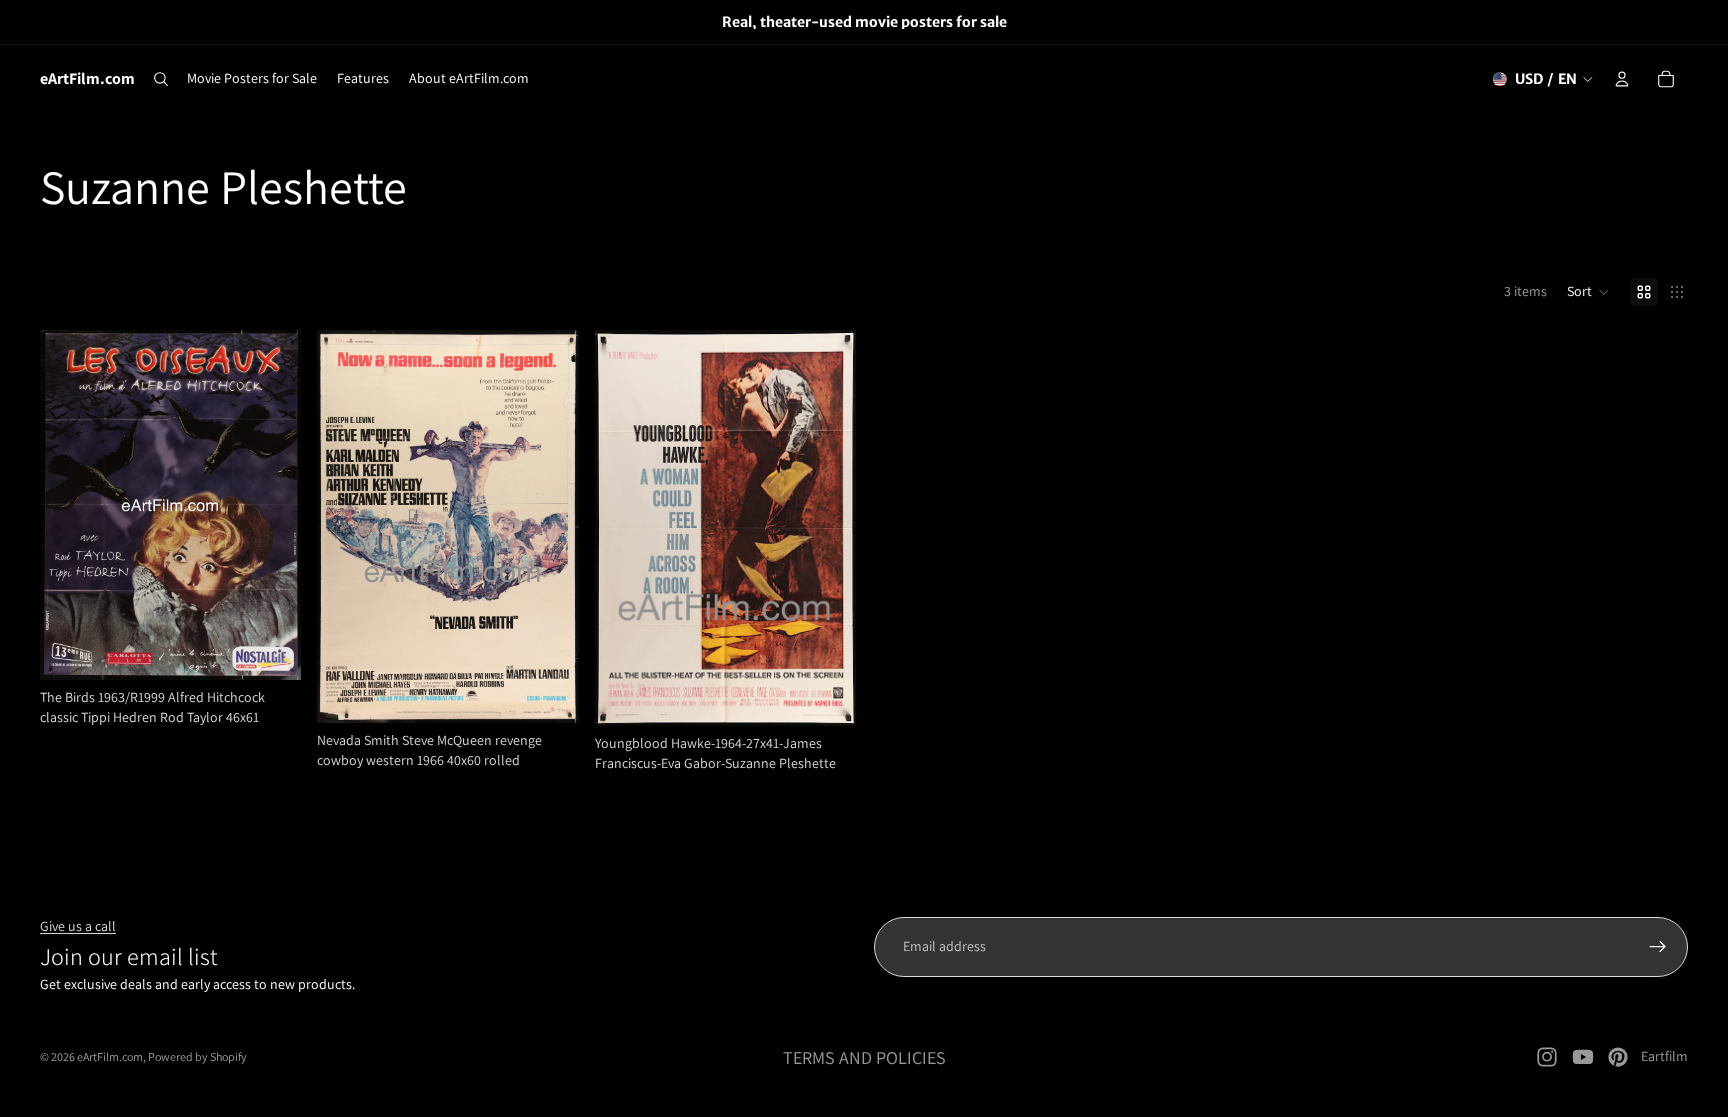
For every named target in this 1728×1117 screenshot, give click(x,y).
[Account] (1622, 79)
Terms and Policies (864, 1057)
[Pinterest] (1618, 1057)
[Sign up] (1658, 947)
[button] (1588, 292)
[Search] (161, 79)
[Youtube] (1583, 1057)
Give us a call (78, 926)
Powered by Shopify (197, 1056)
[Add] (271, 649)
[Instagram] (1547, 1057)
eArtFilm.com (110, 1056)
